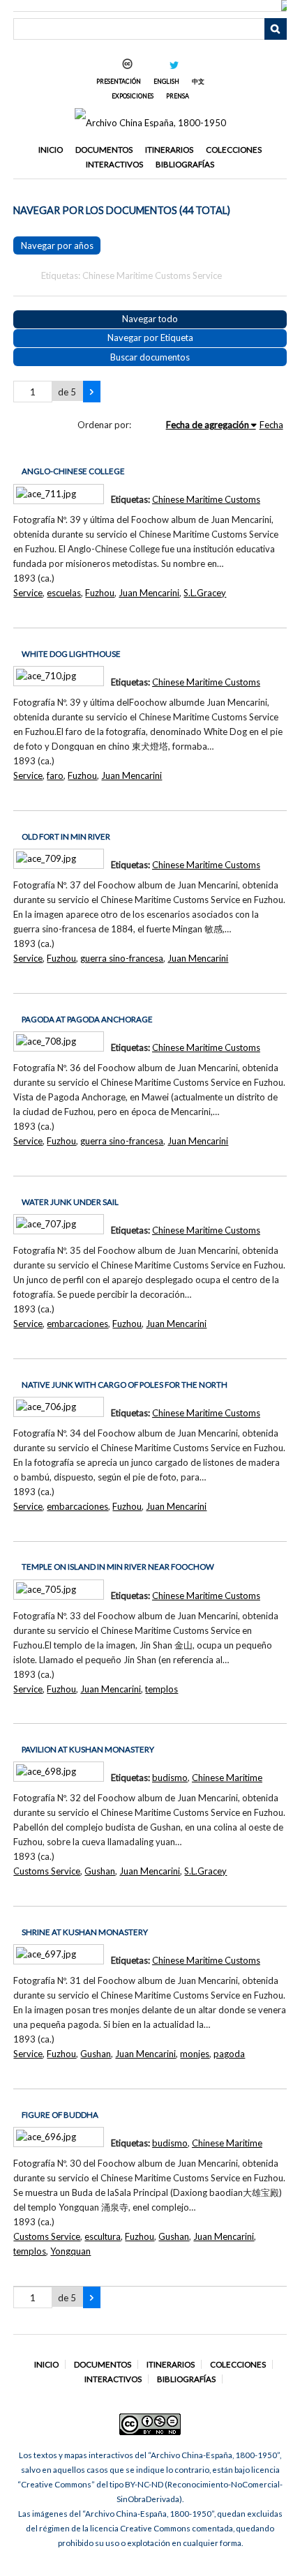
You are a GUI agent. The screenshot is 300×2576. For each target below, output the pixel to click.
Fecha (271, 425)
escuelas (64, 593)
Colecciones (234, 150)
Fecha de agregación (208, 425)
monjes (195, 2054)
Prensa (178, 96)
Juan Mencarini (149, 593)
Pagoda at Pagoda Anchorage (87, 1019)
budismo (170, 1778)
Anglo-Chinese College (73, 471)
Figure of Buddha (60, 2115)
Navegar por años (57, 245)
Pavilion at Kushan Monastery (88, 1749)
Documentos (104, 150)
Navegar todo (150, 319)
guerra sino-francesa (122, 958)
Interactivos (114, 164)
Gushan (100, 1871)
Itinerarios (169, 150)
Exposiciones (133, 96)
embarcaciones (77, 1324)
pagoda (229, 2054)
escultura (103, 2236)
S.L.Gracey (205, 593)
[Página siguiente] (92, 392)
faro (55, 775)
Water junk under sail (70, 1202)
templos (162, 1689)
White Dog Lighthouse (71, 654)
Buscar (276, 29)
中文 (198, 81)
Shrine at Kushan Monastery (85, 1932)
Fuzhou (100, 593)
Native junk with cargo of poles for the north (125, 1385)
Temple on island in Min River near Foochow (118, 1567)
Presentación (119, 81)
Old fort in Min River (66, 836)
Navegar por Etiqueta (150, 338)
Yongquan (70, 2251)
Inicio (51, 150)
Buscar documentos (150, 357)
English (166, 81)
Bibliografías (185, 164)
